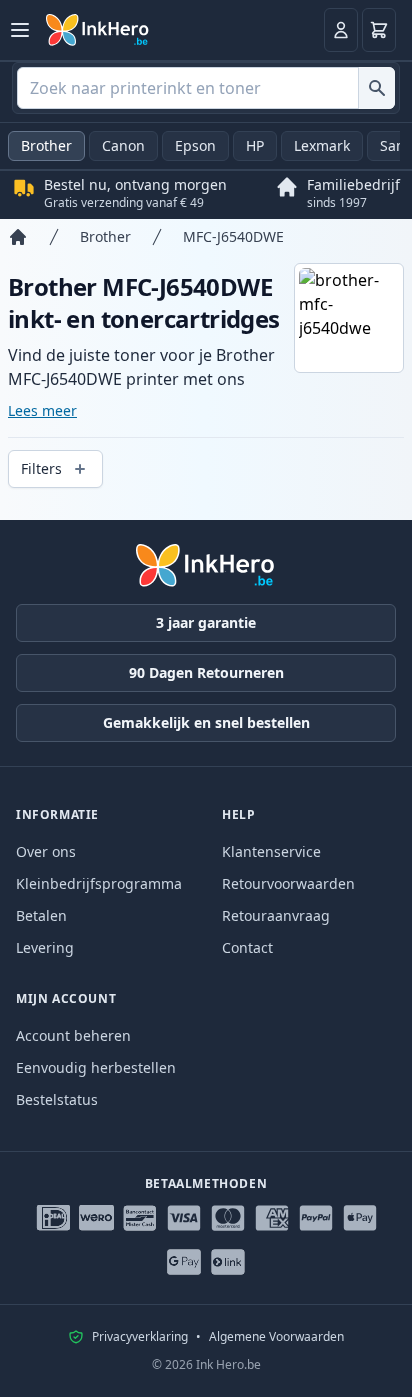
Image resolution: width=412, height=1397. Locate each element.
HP (255, 145)
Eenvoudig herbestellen (96, 1067)
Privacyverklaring (140, 1337)
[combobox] (206, 88)
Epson (195, 145)
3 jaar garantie (206, 622)
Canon (123, 145)
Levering (45, 947)
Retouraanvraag (276, 915)
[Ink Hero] (98, 30)
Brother (46, 145)
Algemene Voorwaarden (276, 1337)
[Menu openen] (20, 30)
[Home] (18, 237)
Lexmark (322, 145)
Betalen (41, 915)
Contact (247, 947)
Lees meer (42, 410)
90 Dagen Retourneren (206, 672)
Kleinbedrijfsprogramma (99, 883)
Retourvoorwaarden (288, 883)
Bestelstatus (57, 1099)
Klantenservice (271, 851)
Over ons (46, 851)
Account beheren (73, 1035)
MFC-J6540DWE (233, 236)
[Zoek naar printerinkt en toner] (376, 88)
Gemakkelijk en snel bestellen (206, 722)
